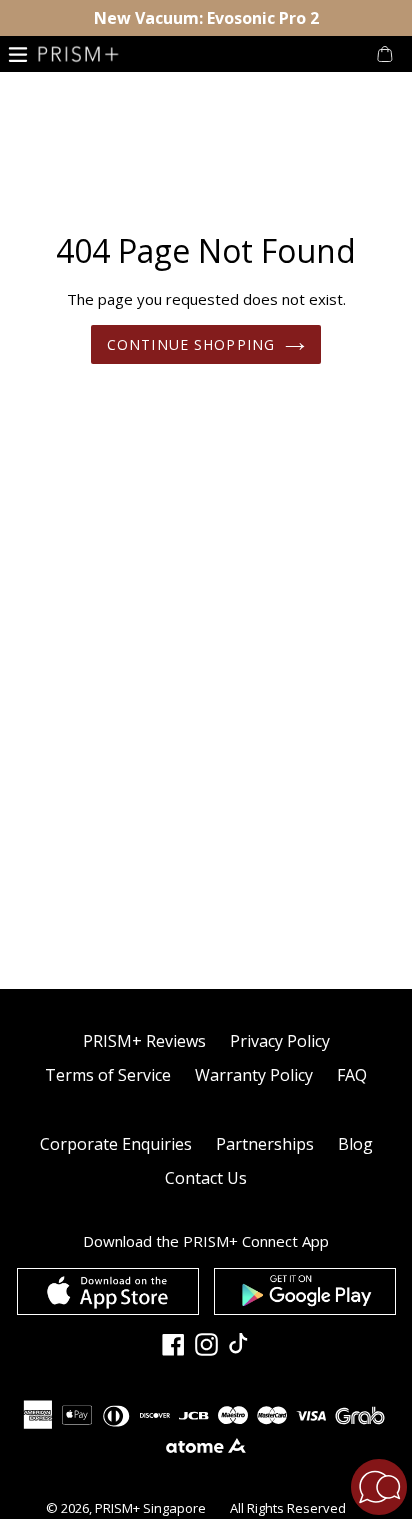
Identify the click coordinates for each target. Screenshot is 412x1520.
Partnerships (265, 1144)
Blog (355, 1144)
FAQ (352, 1075)
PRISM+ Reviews (144, 1041)
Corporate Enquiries (116, 1144)
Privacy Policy (280, 1041)
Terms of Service (108, 1075)
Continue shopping (191, 344)
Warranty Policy (254, 1075)
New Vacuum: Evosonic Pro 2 (206, 18)
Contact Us (206, 1178)
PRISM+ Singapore (150, 1508)
